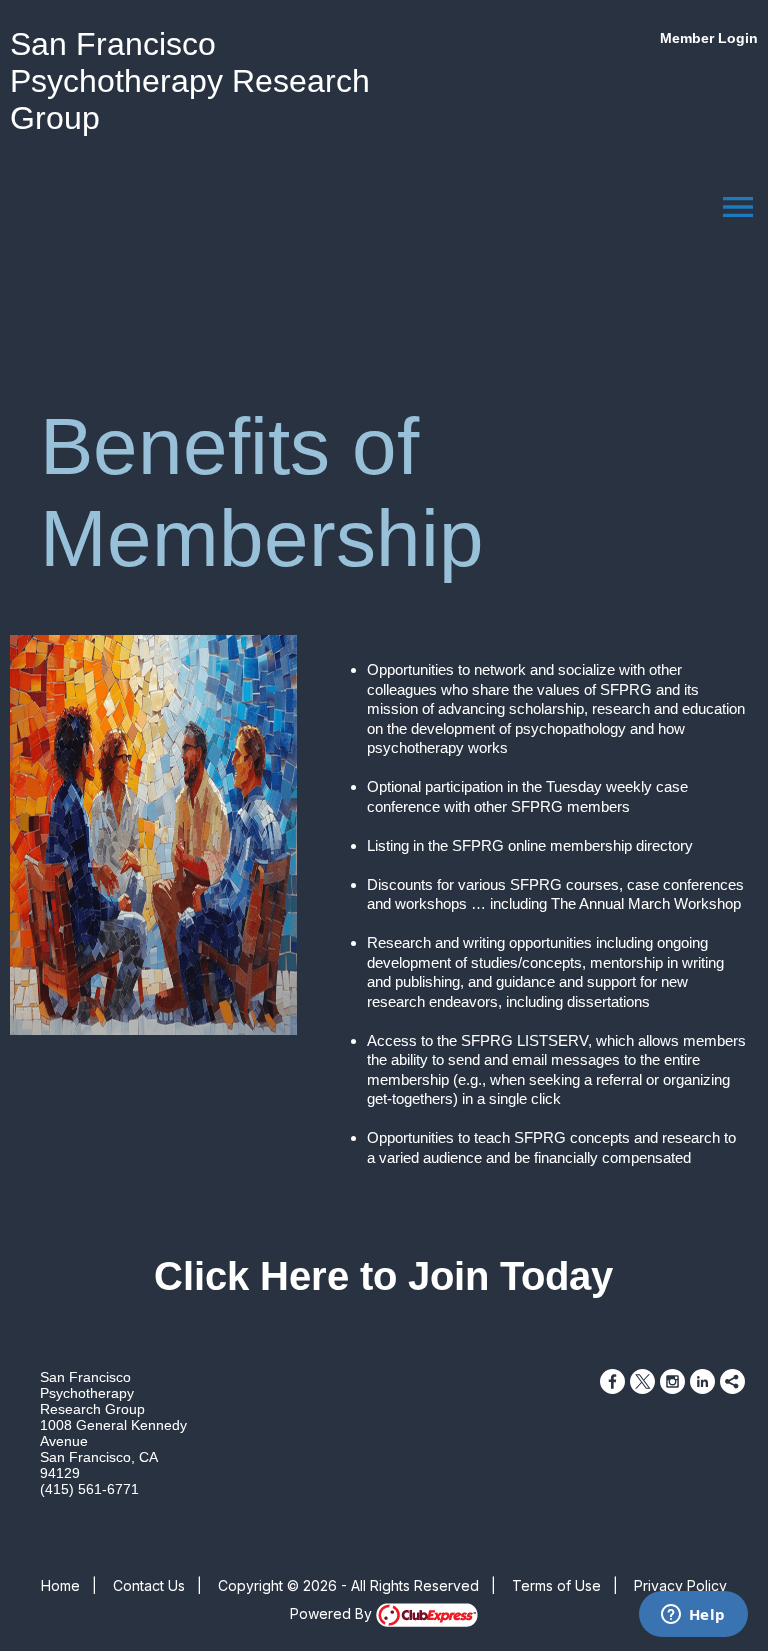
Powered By (333, 1613)
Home (60, 1585)
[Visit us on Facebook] (612, 1381)
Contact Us (149, 1585)
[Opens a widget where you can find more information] (693, 1616)
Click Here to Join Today (383, 1276)
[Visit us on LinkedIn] (702, 1381)
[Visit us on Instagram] (672, 1381)
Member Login (709, 38)
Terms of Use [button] (556, 1585)
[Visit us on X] (642, 1381)
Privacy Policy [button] (680, 1585)
